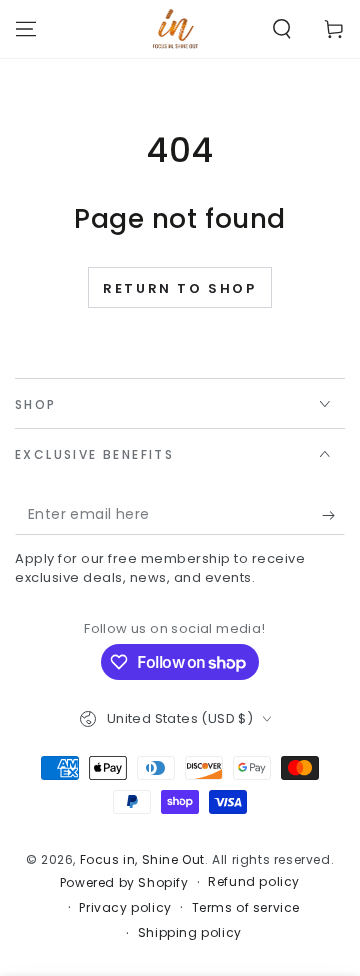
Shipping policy (190, 933)
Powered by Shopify (124, 883)
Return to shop (179, 288)
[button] (282, 29)
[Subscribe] (333, 515)
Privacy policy (125, 908)
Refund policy (254, 882)
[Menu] (26, 29)
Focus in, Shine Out (142, 859)
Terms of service (246, 908)
